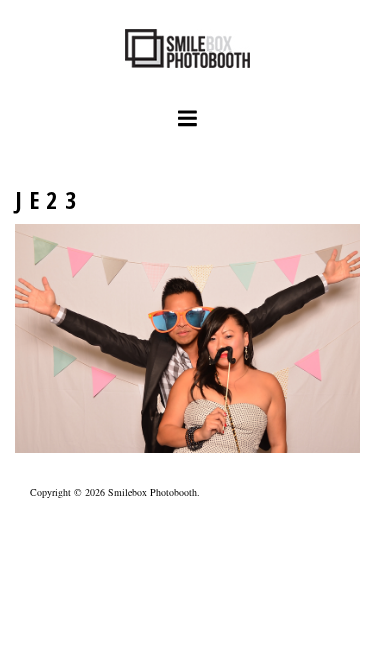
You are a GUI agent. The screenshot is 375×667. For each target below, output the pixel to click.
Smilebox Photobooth (152, 492)
